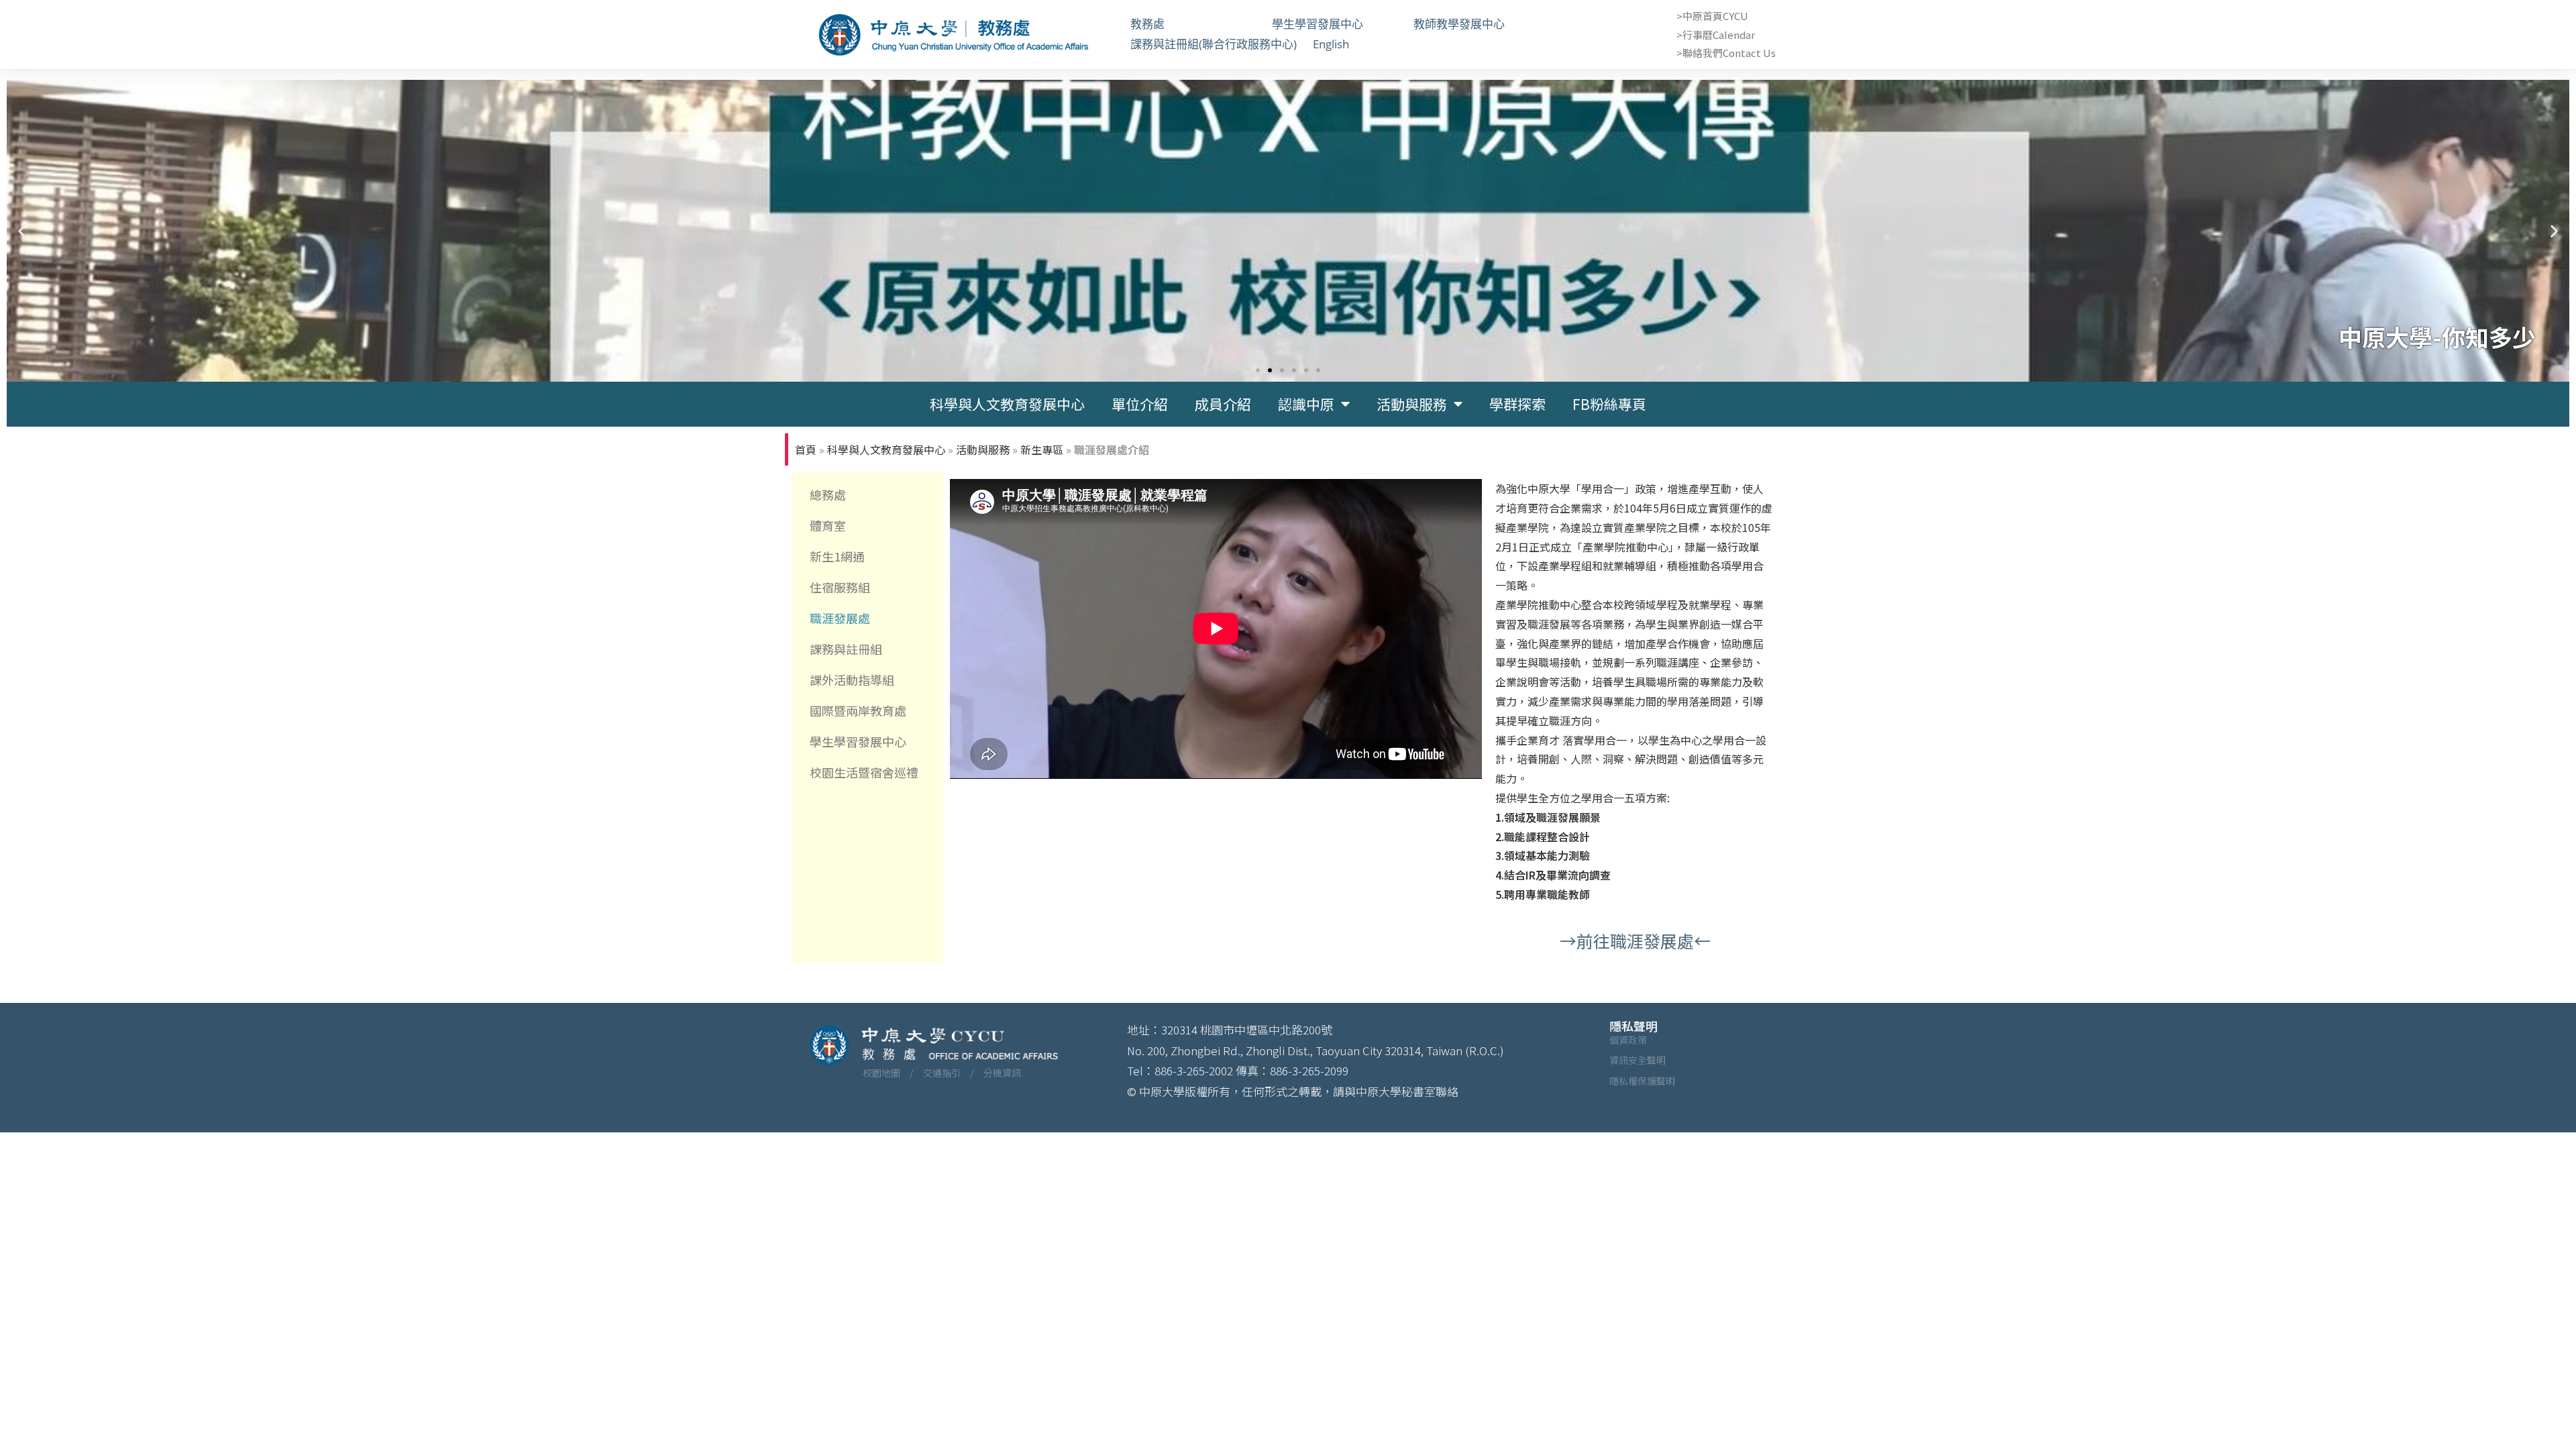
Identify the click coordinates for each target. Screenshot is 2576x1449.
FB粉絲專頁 (1609, 404)
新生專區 (1042, 449)
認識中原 (1306, 404)
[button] (22, 230)
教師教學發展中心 (1476, 24)
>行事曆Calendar (1716, 35)
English (1331, 44)
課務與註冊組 (846, 649)
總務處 (828, 494)
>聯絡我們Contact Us (1726, 53)
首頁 (806, 449)
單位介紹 (1140, 404)
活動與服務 (1412, 404)
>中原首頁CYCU (1712, 16)
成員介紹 (1223, 404)
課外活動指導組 (852, 680)
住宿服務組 (840, 587)
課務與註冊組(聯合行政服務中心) (1214, 44)
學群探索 (1517, 404)
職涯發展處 (840, 618)
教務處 (1193, 24)
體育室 (828, 525)
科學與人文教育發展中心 (1007, 404)
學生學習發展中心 (1335, 24)
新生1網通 (837, 556)
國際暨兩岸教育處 (858, 710)
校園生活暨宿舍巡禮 (864, 772)
